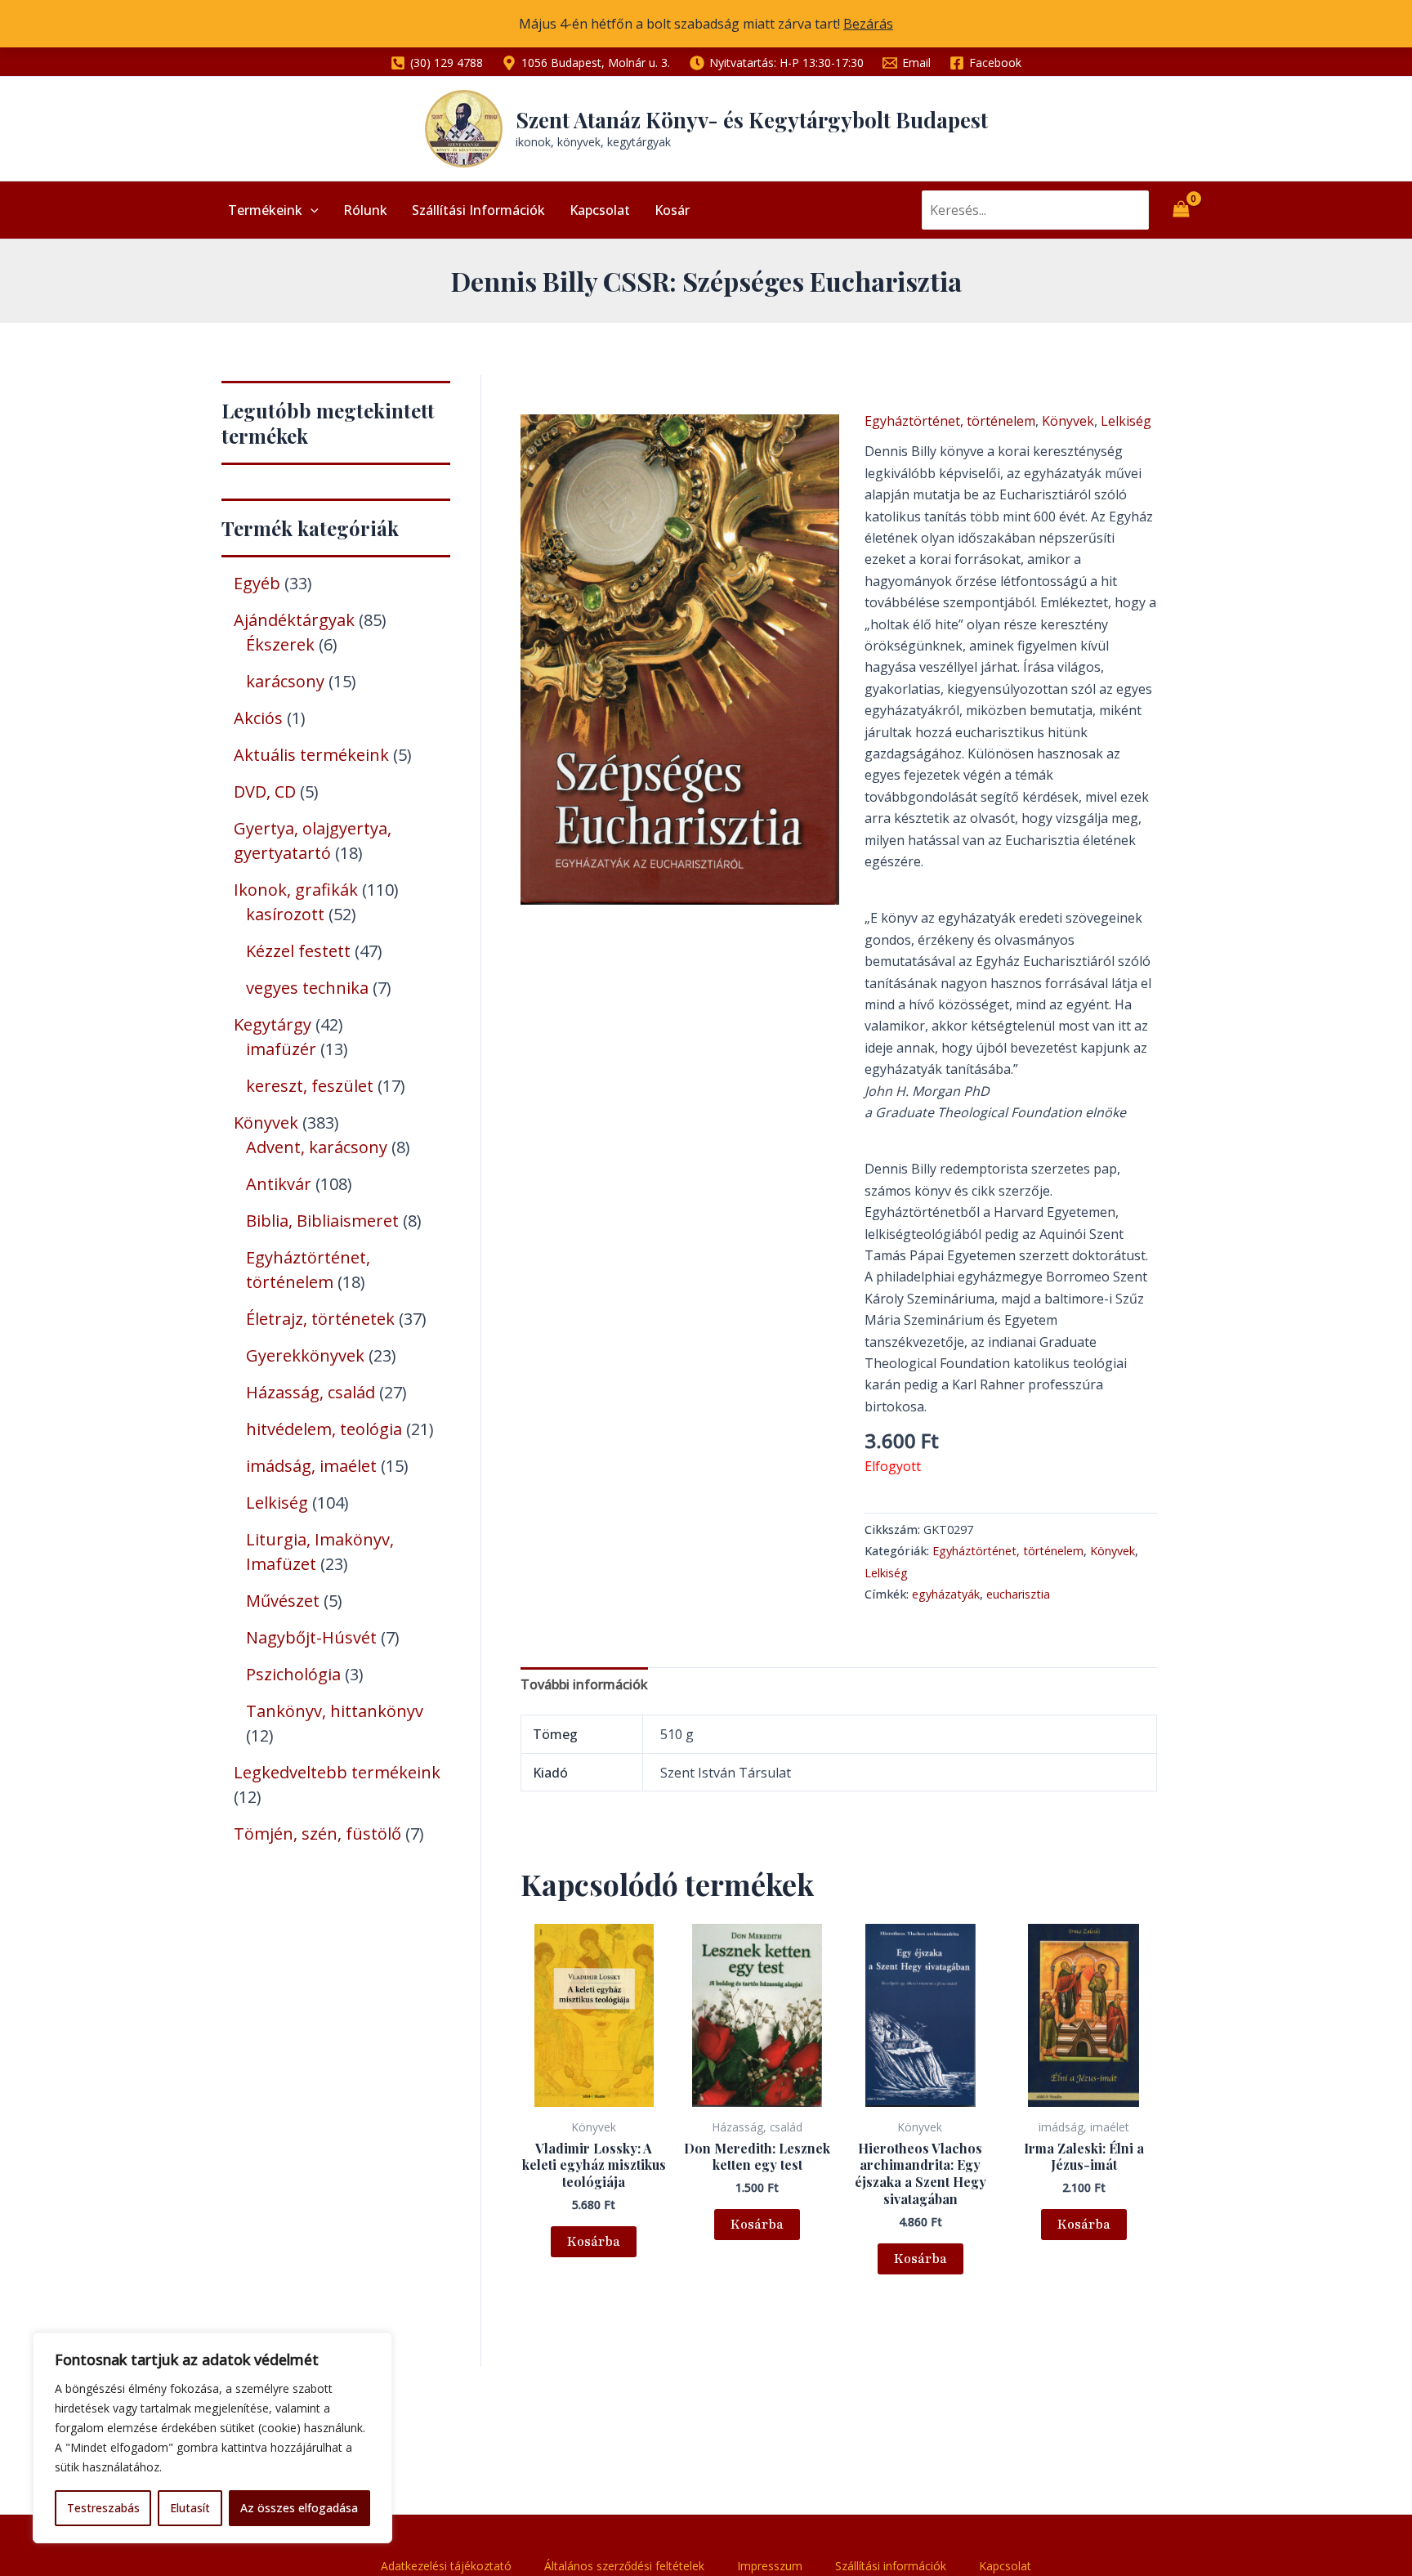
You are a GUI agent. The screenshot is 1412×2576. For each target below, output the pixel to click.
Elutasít (190, 2508)
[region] (212, 2438)
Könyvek (1068, 421)
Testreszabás (103, 2508)
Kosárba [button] (594, 2242)
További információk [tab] (584, 1684)
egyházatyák (946, 1594)
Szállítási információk (478, 210)
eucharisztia (1018, 1594)
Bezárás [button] (868, 24)
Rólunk (365, 210)
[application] (311, 210)
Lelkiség (1126, 421)
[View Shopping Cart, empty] (1181, 210)
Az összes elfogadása (299, 2508)
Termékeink (265, 210)
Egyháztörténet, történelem (950, 421)
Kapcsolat (600, 210)
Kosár (672, 210)
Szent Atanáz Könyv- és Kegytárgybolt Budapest (752, 120)
